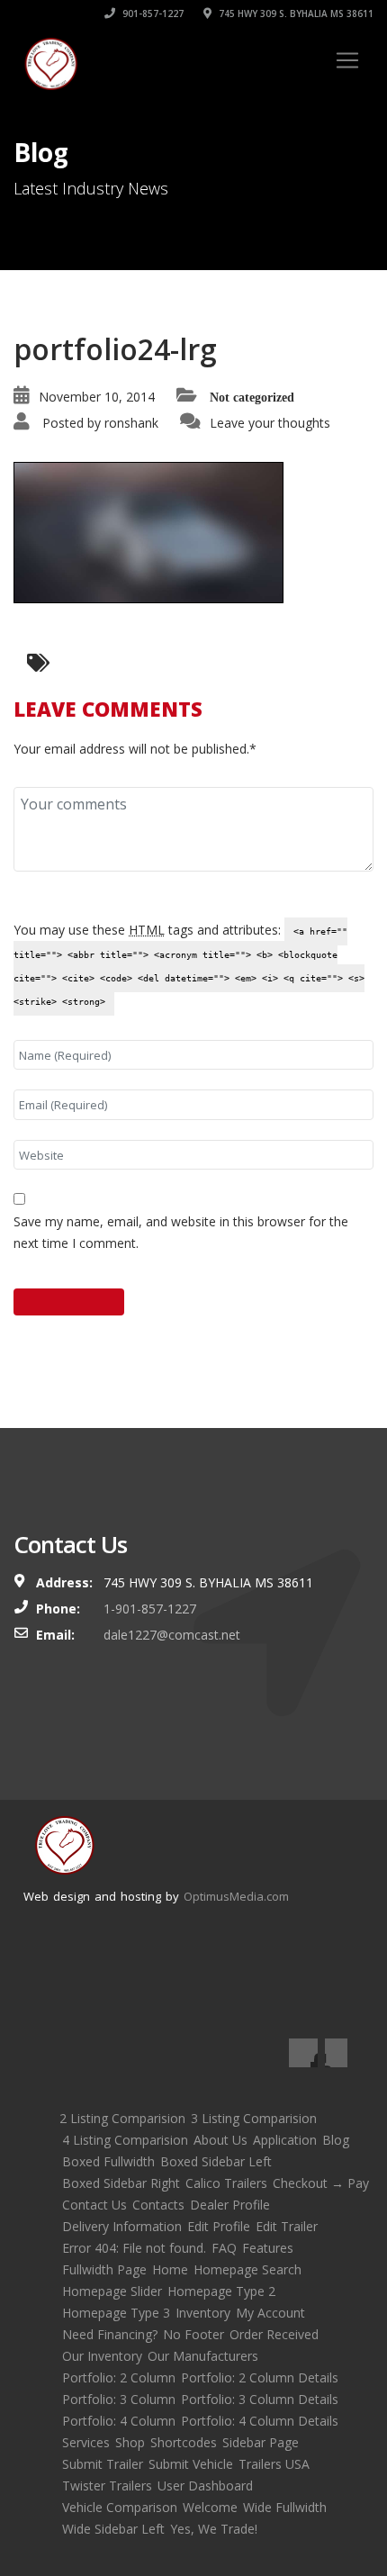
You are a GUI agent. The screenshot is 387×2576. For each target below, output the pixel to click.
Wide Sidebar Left (113, 2529)
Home (170, 2269)
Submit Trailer (103, 2464)
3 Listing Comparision (254, 2118)
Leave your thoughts (270, 423)
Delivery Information (122, 2226)
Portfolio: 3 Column (119, 2399)
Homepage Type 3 (116, 2313)
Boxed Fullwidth (108, 2161)
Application (285, 2140)
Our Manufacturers (203, 2356)
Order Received (274, 2334)
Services (86, 2442)
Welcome (210, 2507)
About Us (220, 2140)
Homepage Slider (112, 2291)
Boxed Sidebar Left (216, 2161)
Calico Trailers (226, 2183)
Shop (130, 2442)
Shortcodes (184, 2442)
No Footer (193, 2334)
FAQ (224, 2248)
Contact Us (94, 2205)
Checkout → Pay (321, 2183)
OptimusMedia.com (236, 1896)
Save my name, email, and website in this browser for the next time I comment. (181, 1232)
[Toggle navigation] (347, 60)
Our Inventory (102, 2356)
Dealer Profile (230, 2205)
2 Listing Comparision (122, 2118)
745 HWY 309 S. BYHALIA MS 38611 (295, 14)
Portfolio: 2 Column (119, 2377)
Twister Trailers (107, 2486)
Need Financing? (110, 2334)
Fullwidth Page (104, 2269)
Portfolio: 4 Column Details (260, 2421)
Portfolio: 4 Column (119, 2421)
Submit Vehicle (191, 2464)
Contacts (158, 2205)
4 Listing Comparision (125, 2140)
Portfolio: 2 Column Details (260, 2377)
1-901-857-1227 (150, 1609)
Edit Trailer (287, 2226)
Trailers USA (274, 2464)
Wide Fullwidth (285, 2507)
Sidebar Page (261, 2442)
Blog (336, 2140)
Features (268, 2248)
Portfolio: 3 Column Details (260, 2399)
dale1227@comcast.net (172, 1635)
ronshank (131, 423)
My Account (270, 2313)
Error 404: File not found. (134, 2248)
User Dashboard (205, 2486)
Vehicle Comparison (120, 2507)
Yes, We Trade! (214, 2529)
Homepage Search (247, 2269)
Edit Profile (219, 2226)
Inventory (203, 2313)
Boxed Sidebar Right (121, 2183)
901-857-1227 (152, 14)
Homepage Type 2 (221, 2291)
